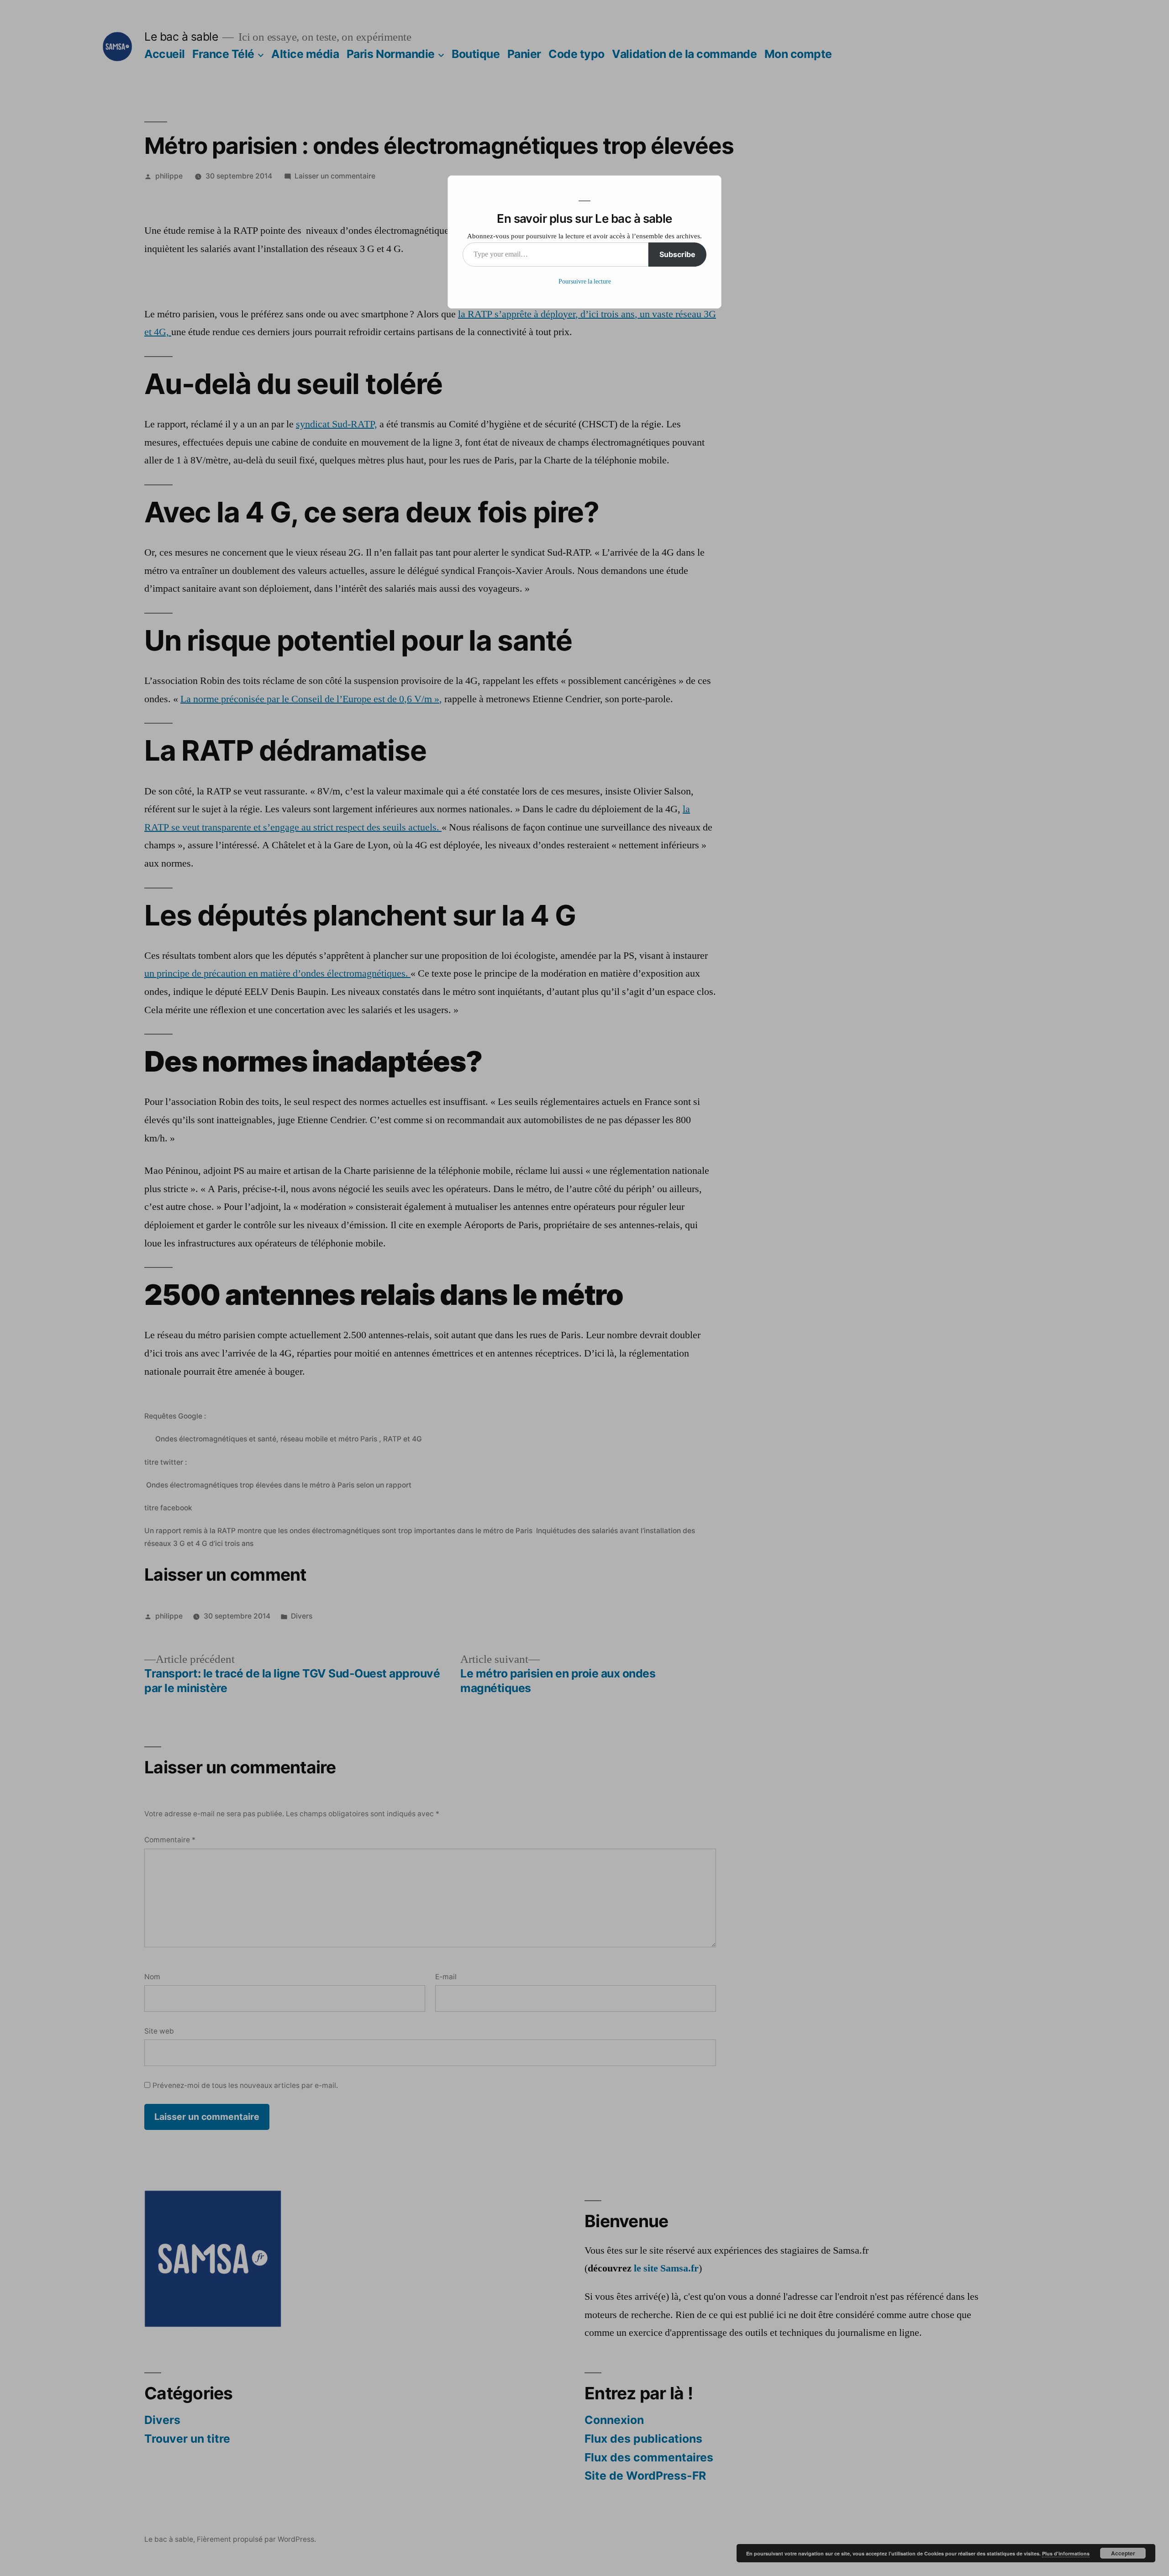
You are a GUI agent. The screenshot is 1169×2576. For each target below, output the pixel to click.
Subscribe (677, 254)
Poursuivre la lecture (585, 281)
